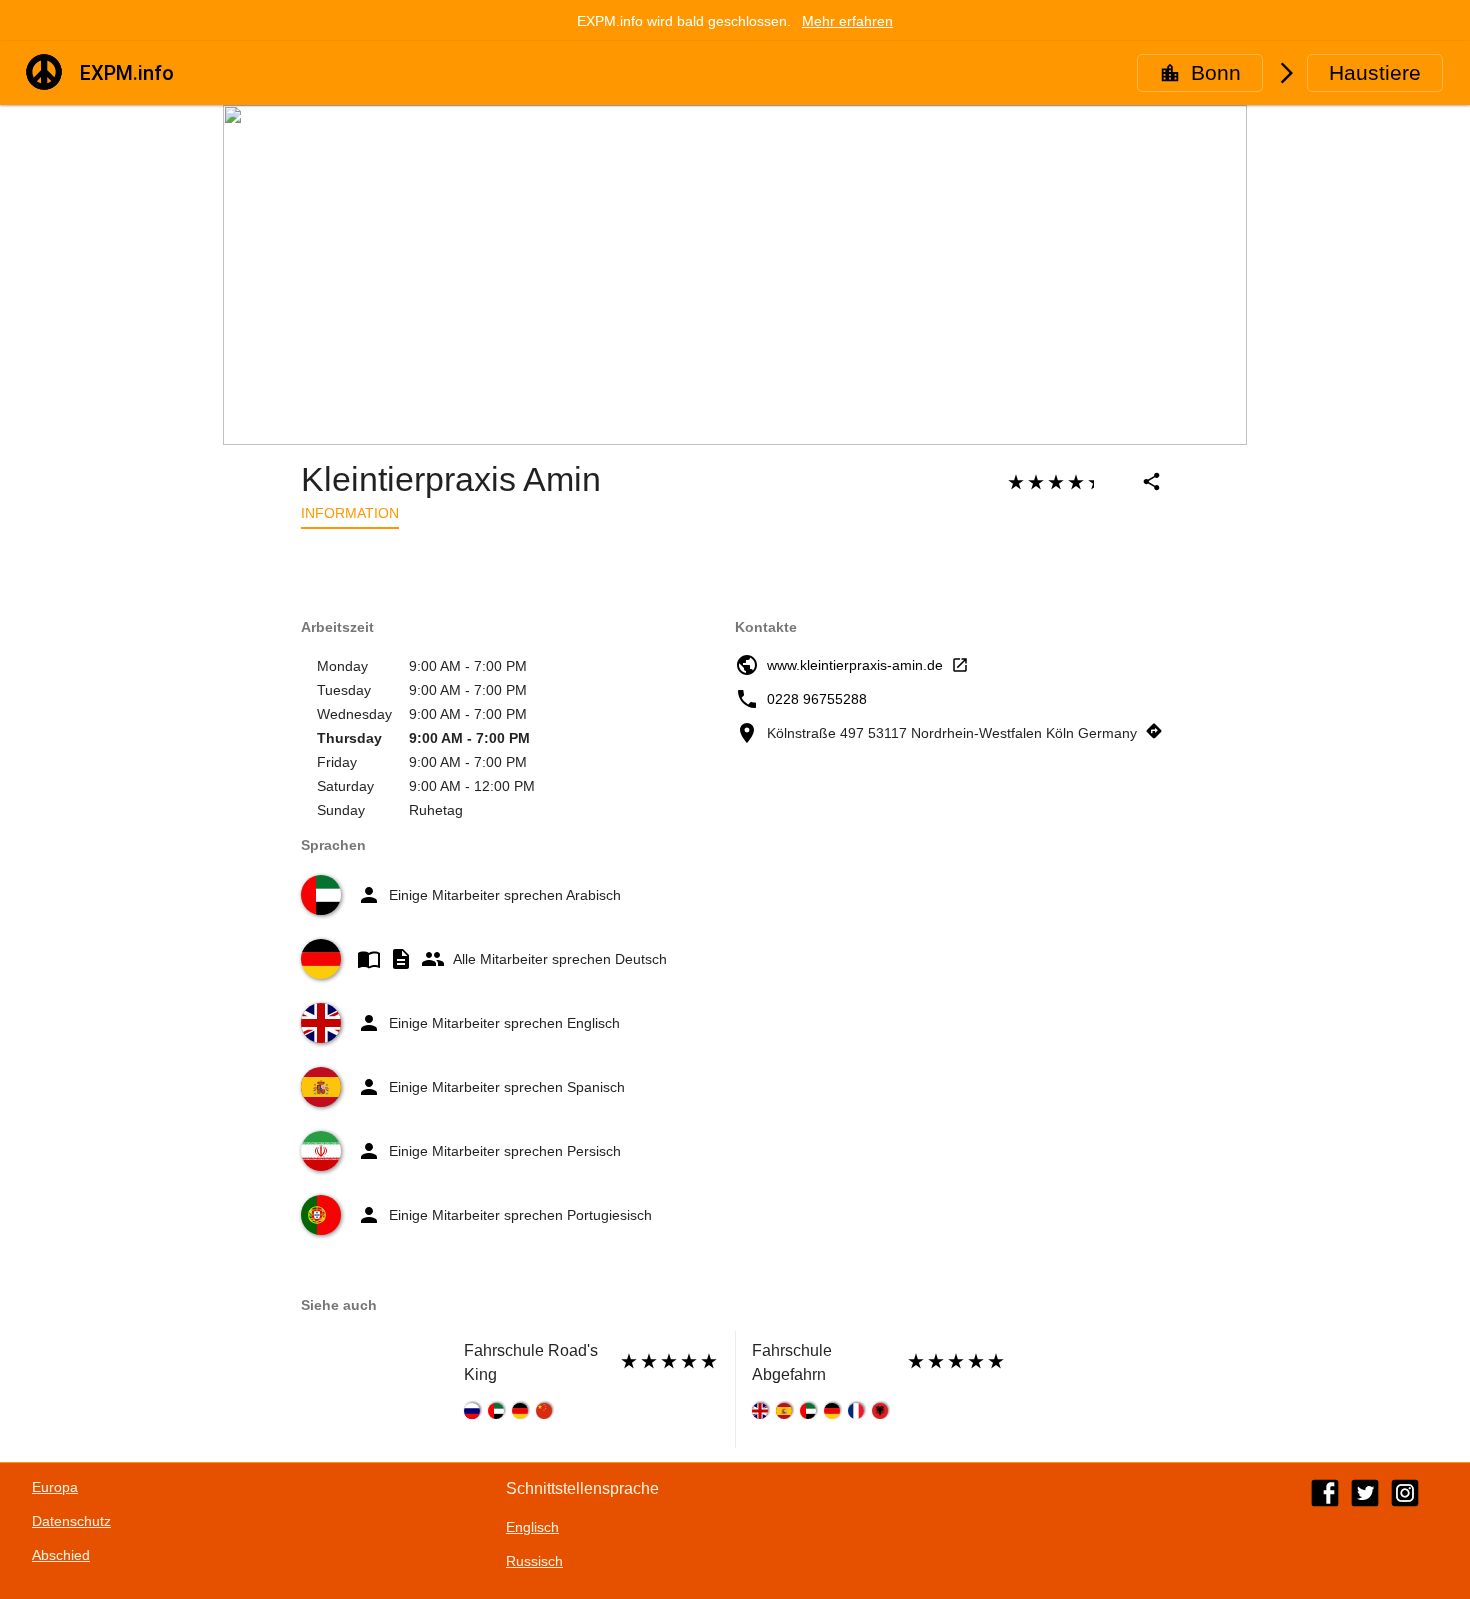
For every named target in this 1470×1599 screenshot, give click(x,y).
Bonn (1216, 73)
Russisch (534, 1561)
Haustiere (1375, 73)
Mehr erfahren (847, 21)
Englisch (532, 1527)
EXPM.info (127, 73)
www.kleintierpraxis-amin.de (855, 665)
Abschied (61, 1555)
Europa (55, 1487)
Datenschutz (71, 1521)
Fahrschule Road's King (531, 1362)
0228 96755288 (817, 699)
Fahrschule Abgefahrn (792, 1362)
